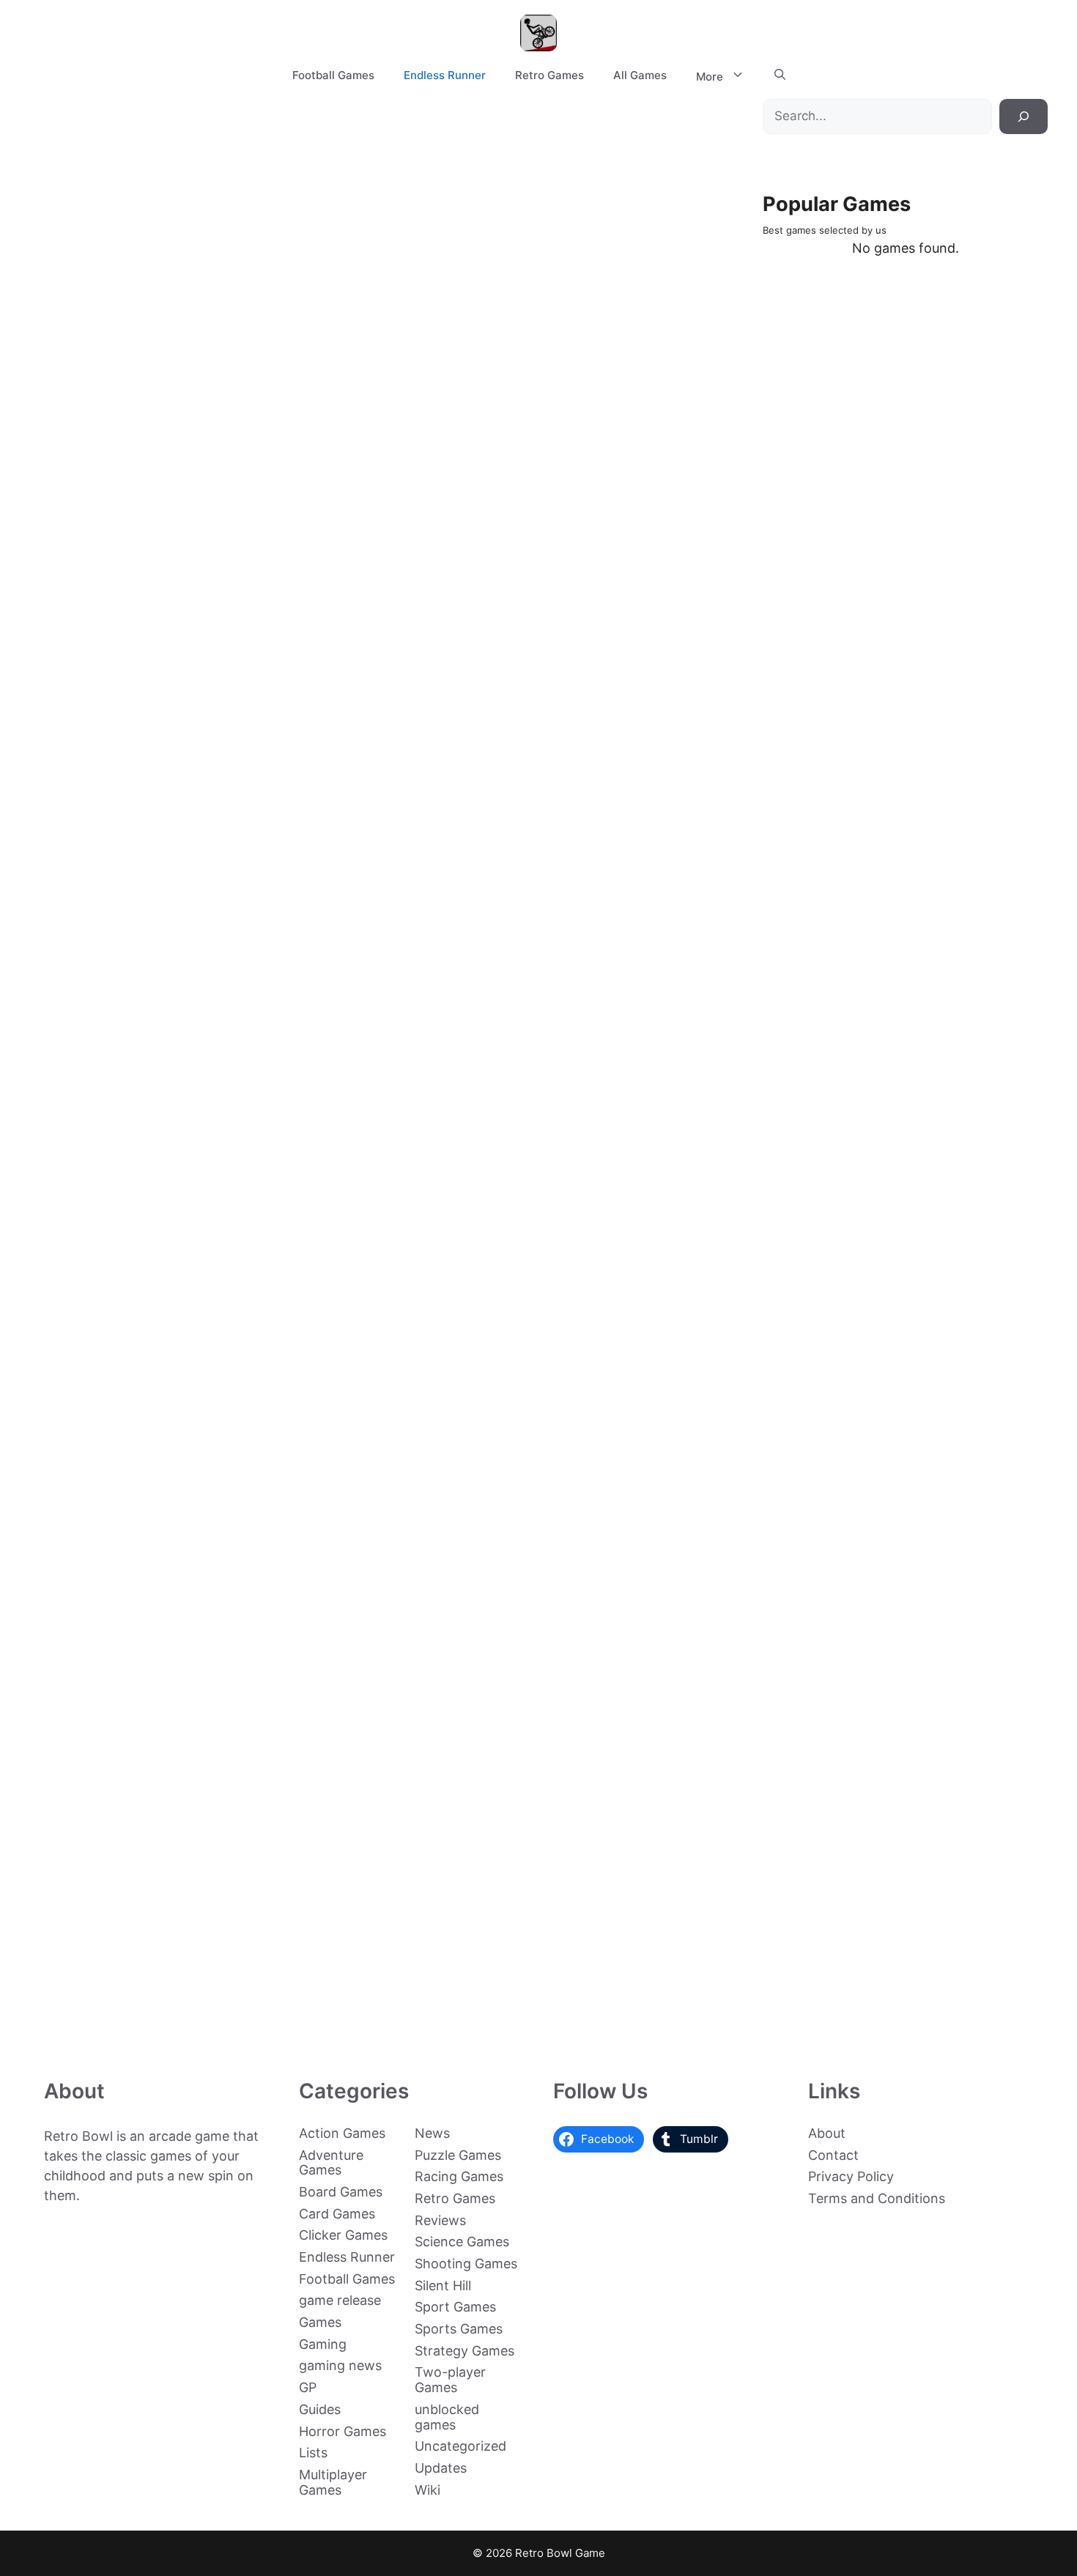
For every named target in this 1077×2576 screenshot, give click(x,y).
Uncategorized (460, 2446)
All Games (640, 75)
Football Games (333, 75)
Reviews (440, 2220)
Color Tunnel (88, 1877)
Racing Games (459, 2176)
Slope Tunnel (88, 703)
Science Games (462, 2242)
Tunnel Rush (88, 2023)
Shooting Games (466, 2264)
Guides (320, 2409)
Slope (88, 850)
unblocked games (447, 2417)
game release (340, 2300)
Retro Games (549, 75)
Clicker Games (343, 2235)
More (710, 77)
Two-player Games (450, 2380)
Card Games (337, 2214)
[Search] (1024, 116)
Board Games (341, 2192)
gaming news (340, 2365)
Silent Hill (443, 2286)
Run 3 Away (88, 1143)
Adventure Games (331, 2163)
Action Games (342, 2133)
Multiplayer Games (333, 2482)
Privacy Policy (851, 2176)
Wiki (428, 2490)
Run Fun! (88, 1290)
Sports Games (459, 2329)
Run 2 (88, 997)
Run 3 (235, 556)
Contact (833, 2155)
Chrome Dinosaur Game (88, 1576)
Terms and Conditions (877, 2198)
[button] (780, 75)
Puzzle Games (458, 2155)
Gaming (323, 2344)
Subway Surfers (88, 1730)
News (432, 2133)
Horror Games (343, 2431)
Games (320, 2322)
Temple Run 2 (88, 1436)
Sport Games (455, 2307)
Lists (313, 2453)
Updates (441, 2468)
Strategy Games (465, 2351)
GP (308, 2387)
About (827, 2133)
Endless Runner (445, 75)
